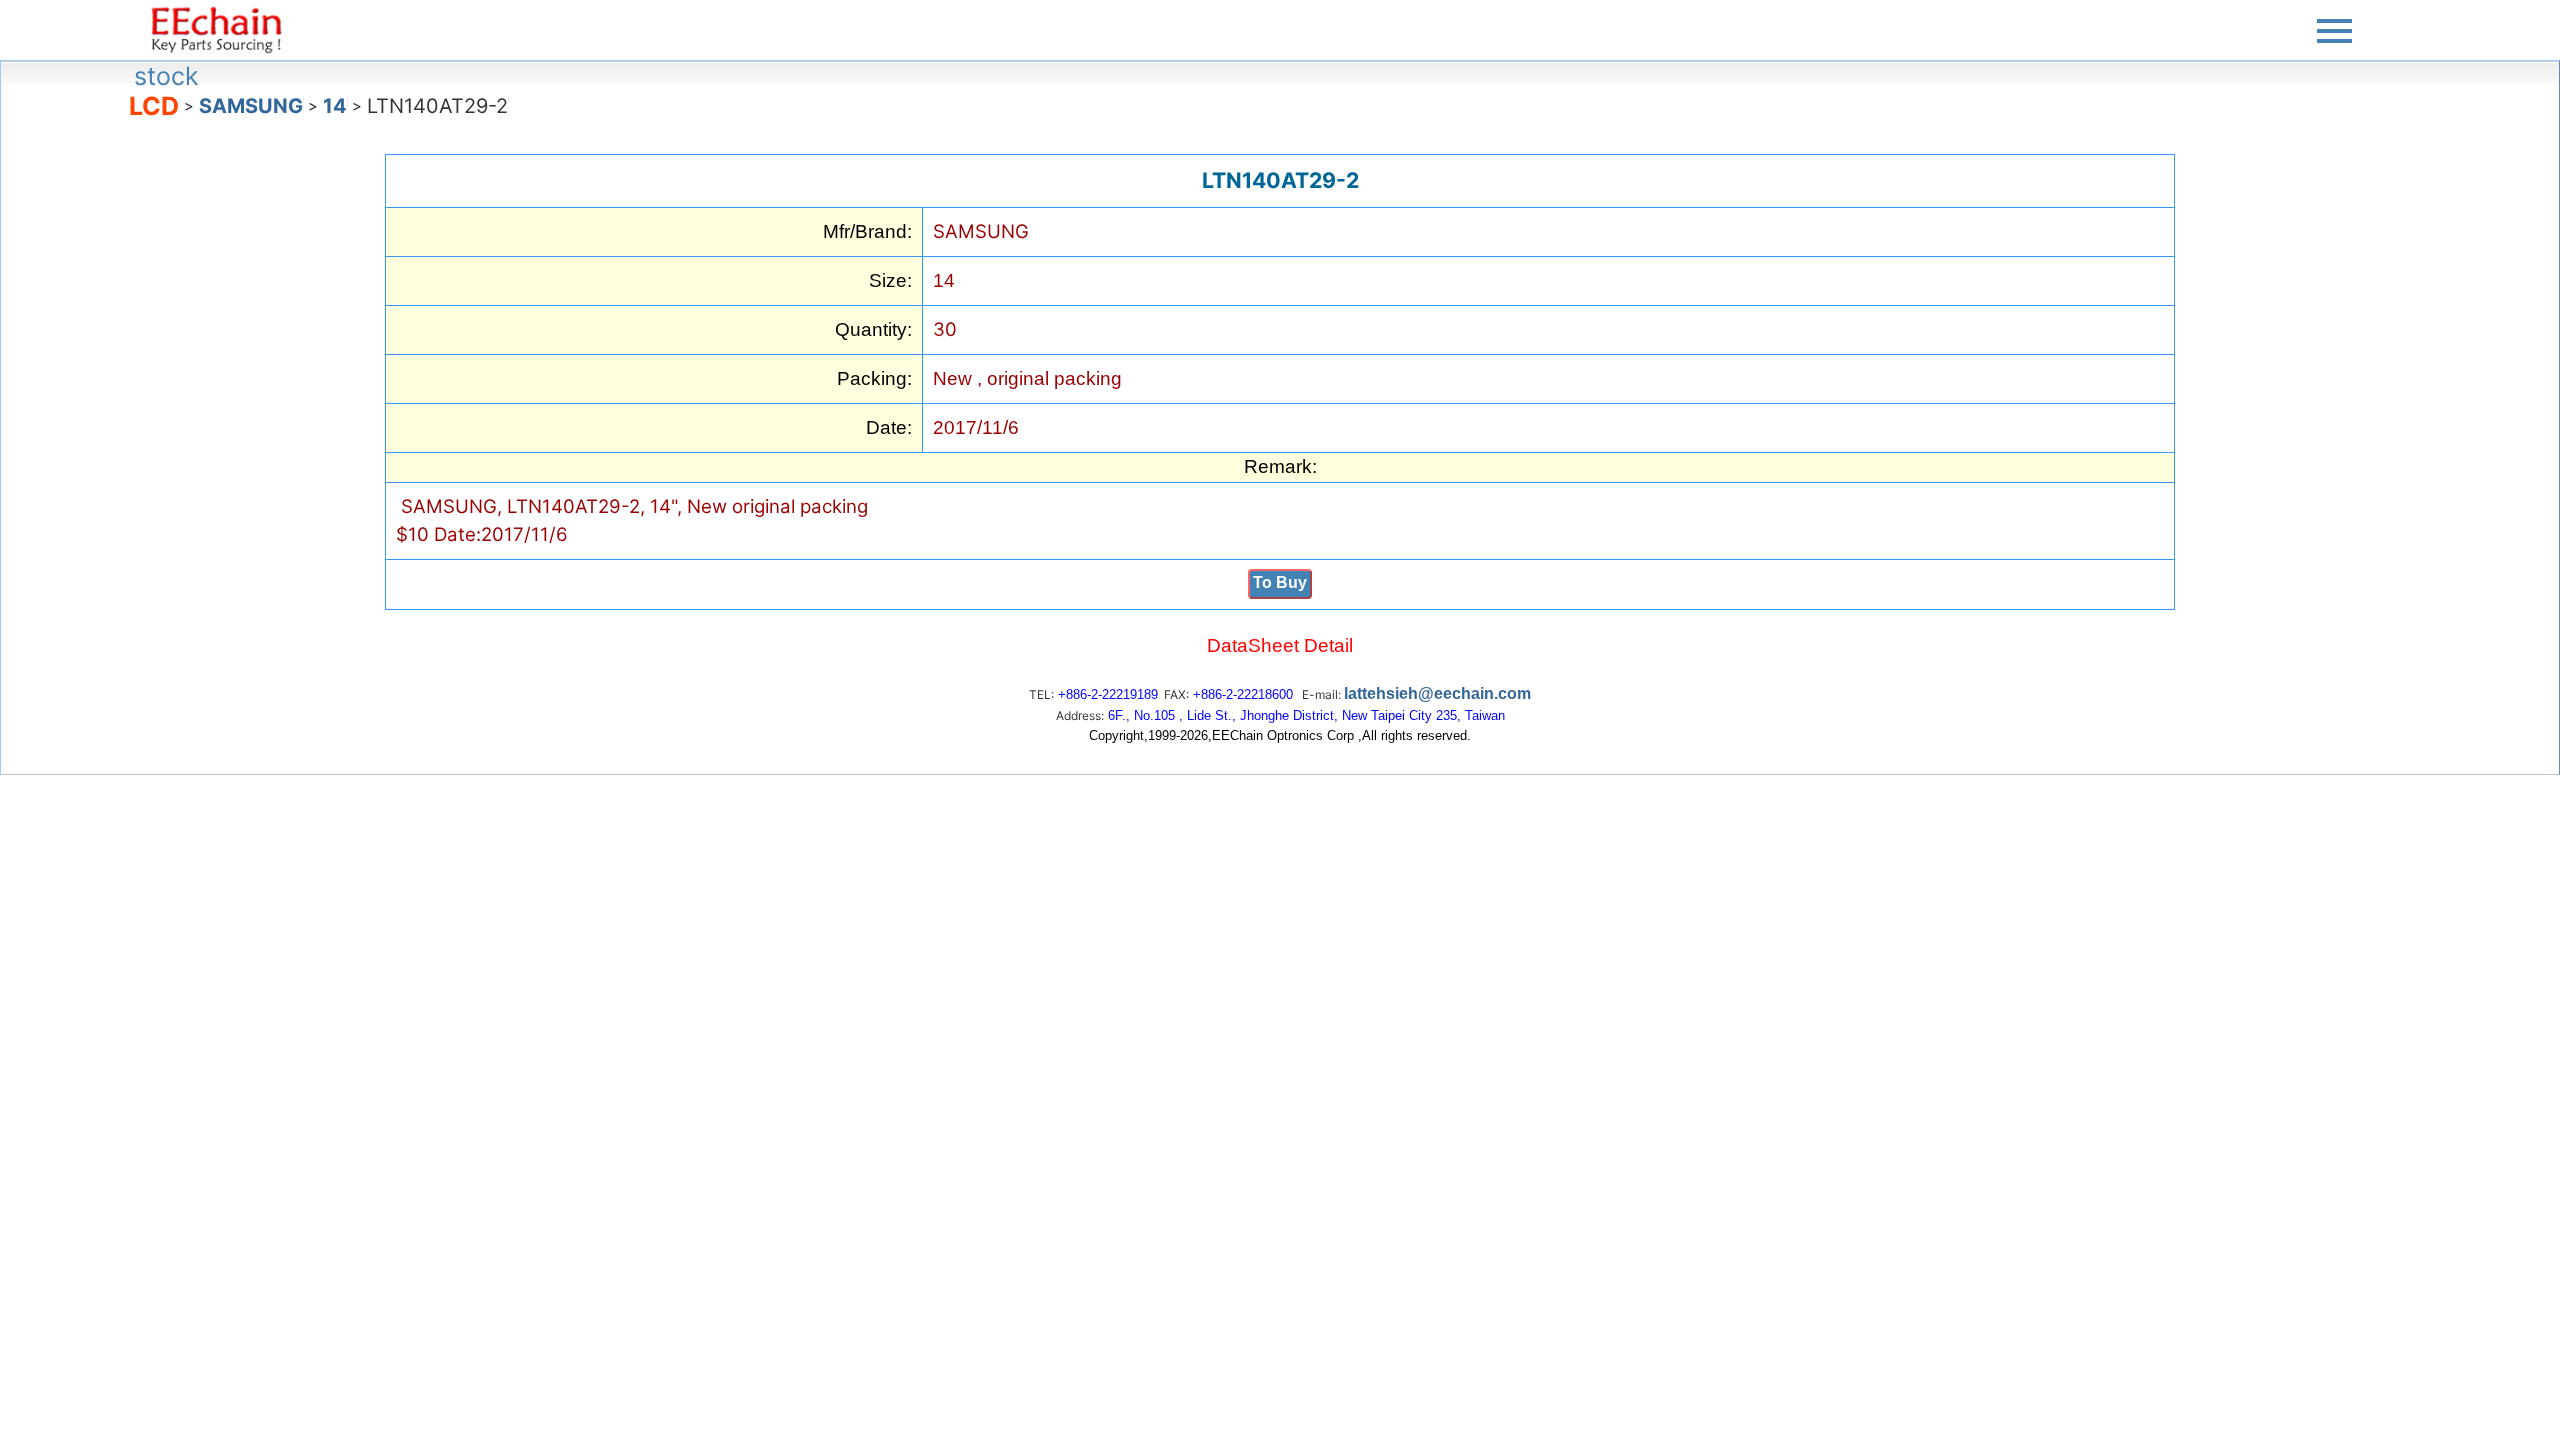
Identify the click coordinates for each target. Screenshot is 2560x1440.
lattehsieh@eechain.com (1437, 693)
